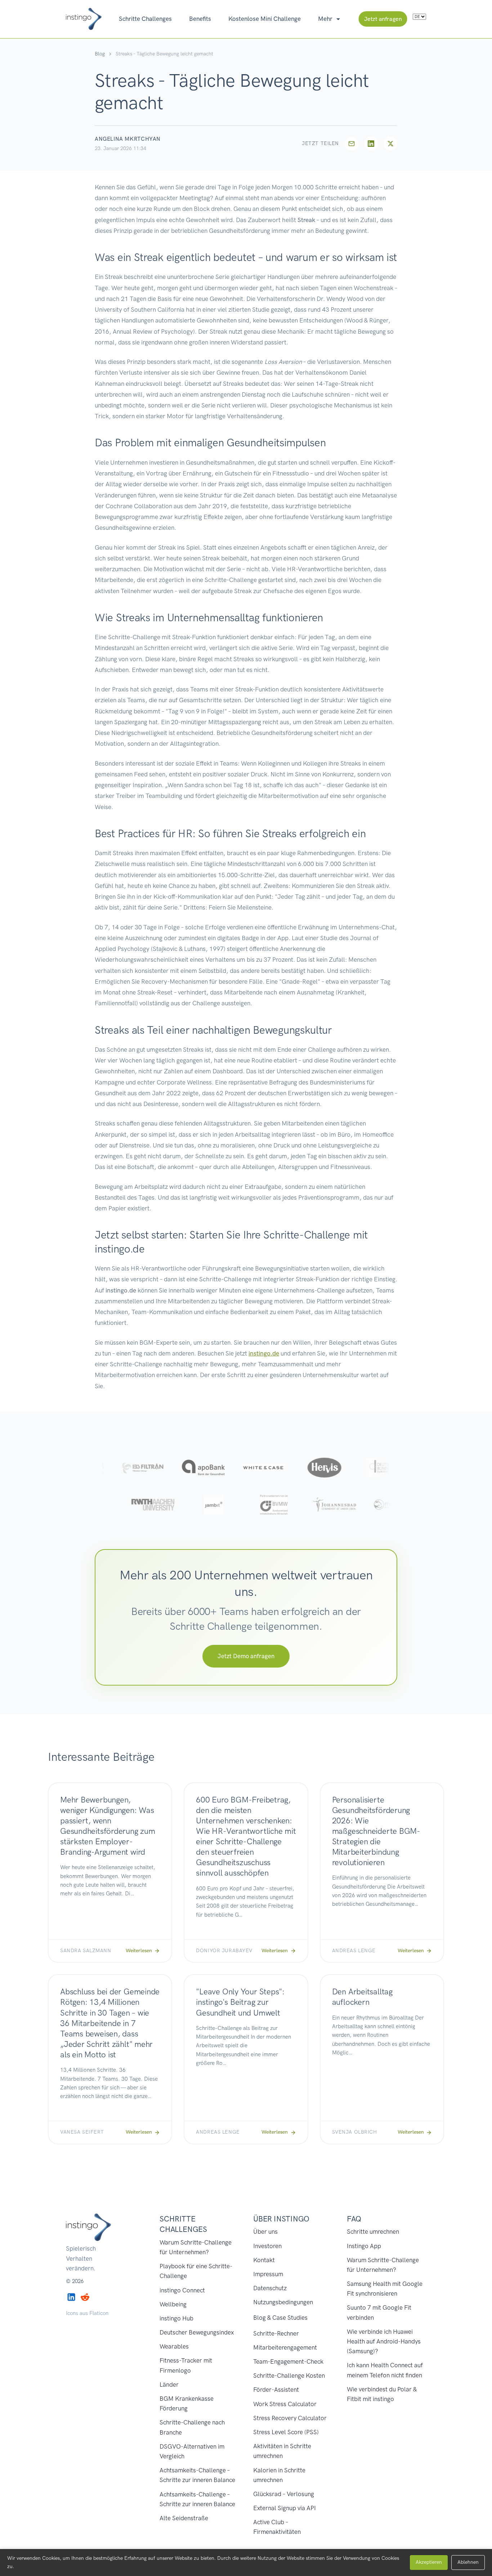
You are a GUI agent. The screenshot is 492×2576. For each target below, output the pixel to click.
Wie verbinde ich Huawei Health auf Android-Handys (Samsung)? (384, 2341)
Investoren (267, 2246)
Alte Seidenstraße (184, 2518)
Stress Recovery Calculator (290, 2418)
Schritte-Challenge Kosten (289, 2376)
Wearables (174, 2346)
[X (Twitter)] (390, 144)
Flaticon (99, 2313)
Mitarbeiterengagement (285, 2347)
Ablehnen (468, 2562)
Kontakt (264, 2260)
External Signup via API (285, 2508)
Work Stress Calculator (285, 2404)
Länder (169, 2385)
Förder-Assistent (276, 2390)
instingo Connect (182, 2290)
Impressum (268, 2274)
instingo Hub (176, 2318)
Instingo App (364, 2246)
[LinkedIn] (371, 144)
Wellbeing (173, 2304)
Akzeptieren (429, 2562)
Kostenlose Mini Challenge (265, 19)
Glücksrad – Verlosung (284, 2494)
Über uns (265, 2232)
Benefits (200, 19)
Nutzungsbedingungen (283, 2302)
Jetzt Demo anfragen (246, 1656)
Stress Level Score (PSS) (286, 2432)
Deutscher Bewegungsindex (197, 2332)
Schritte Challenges (145, 19)
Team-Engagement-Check (288, 2361)
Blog (100, 54)
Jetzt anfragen (383, 19)
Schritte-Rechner (276, 2333)
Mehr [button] (326, 19)
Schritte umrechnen (373, 2232)
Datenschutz (270, 2288)
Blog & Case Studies (280, 2318)
